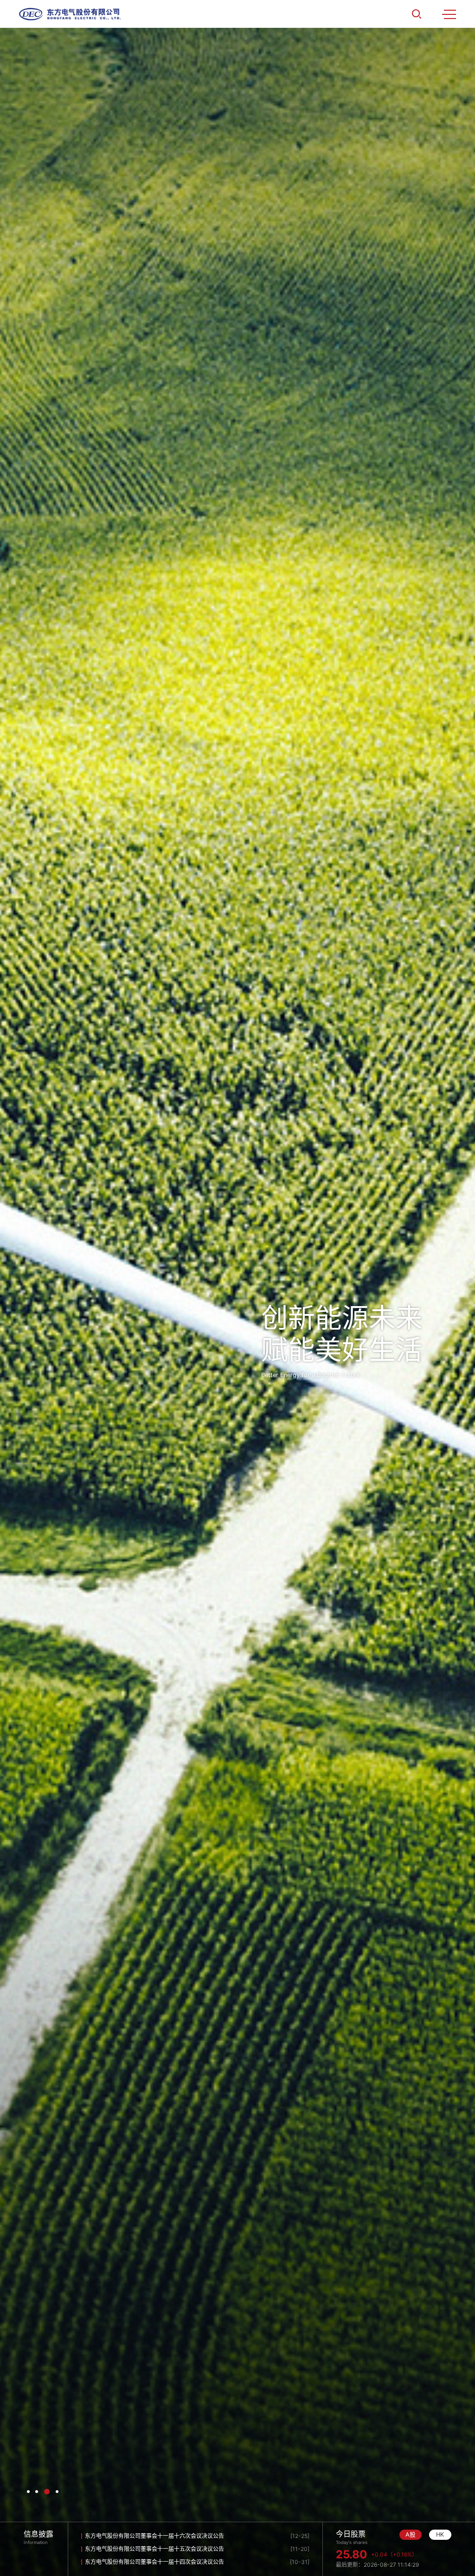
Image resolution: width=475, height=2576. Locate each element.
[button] (28, 2492)
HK (440, 2534)
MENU (449, 14)
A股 (411, 2534)
